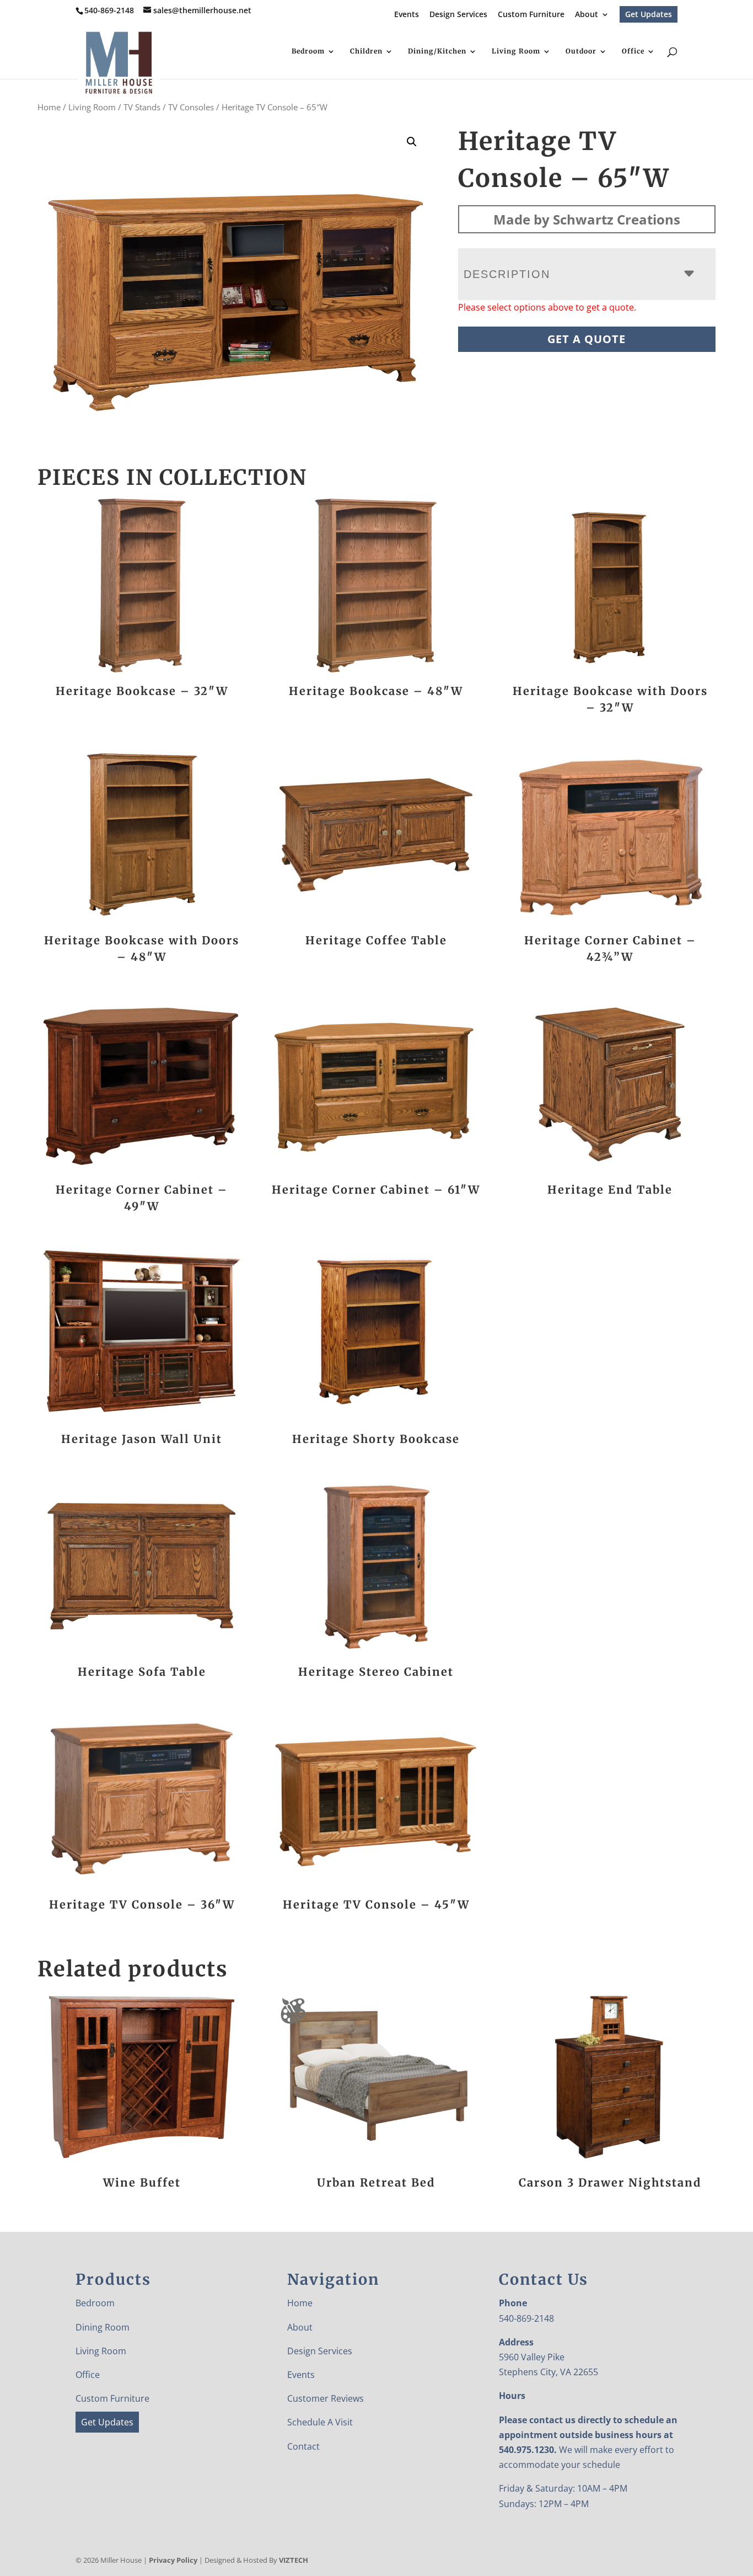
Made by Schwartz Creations (587, 219)
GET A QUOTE (587, 339)
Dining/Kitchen (437, 51)
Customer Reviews (326, 2398)
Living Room (516, 51)
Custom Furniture (531, 15)
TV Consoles (191, 107)
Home (49, 107)
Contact (303, 2446)
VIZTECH (294, 2560)
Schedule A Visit (320, 2422)
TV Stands (142, 107)
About (587, 15)
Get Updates (649, 14)
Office (633, 51)
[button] (412, 142)
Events (407, 15)
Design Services (458, 15)
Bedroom (308, 51)
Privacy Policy (173, 2560)
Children (366, 51)
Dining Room (103, 2327)
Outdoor (581, 51)
